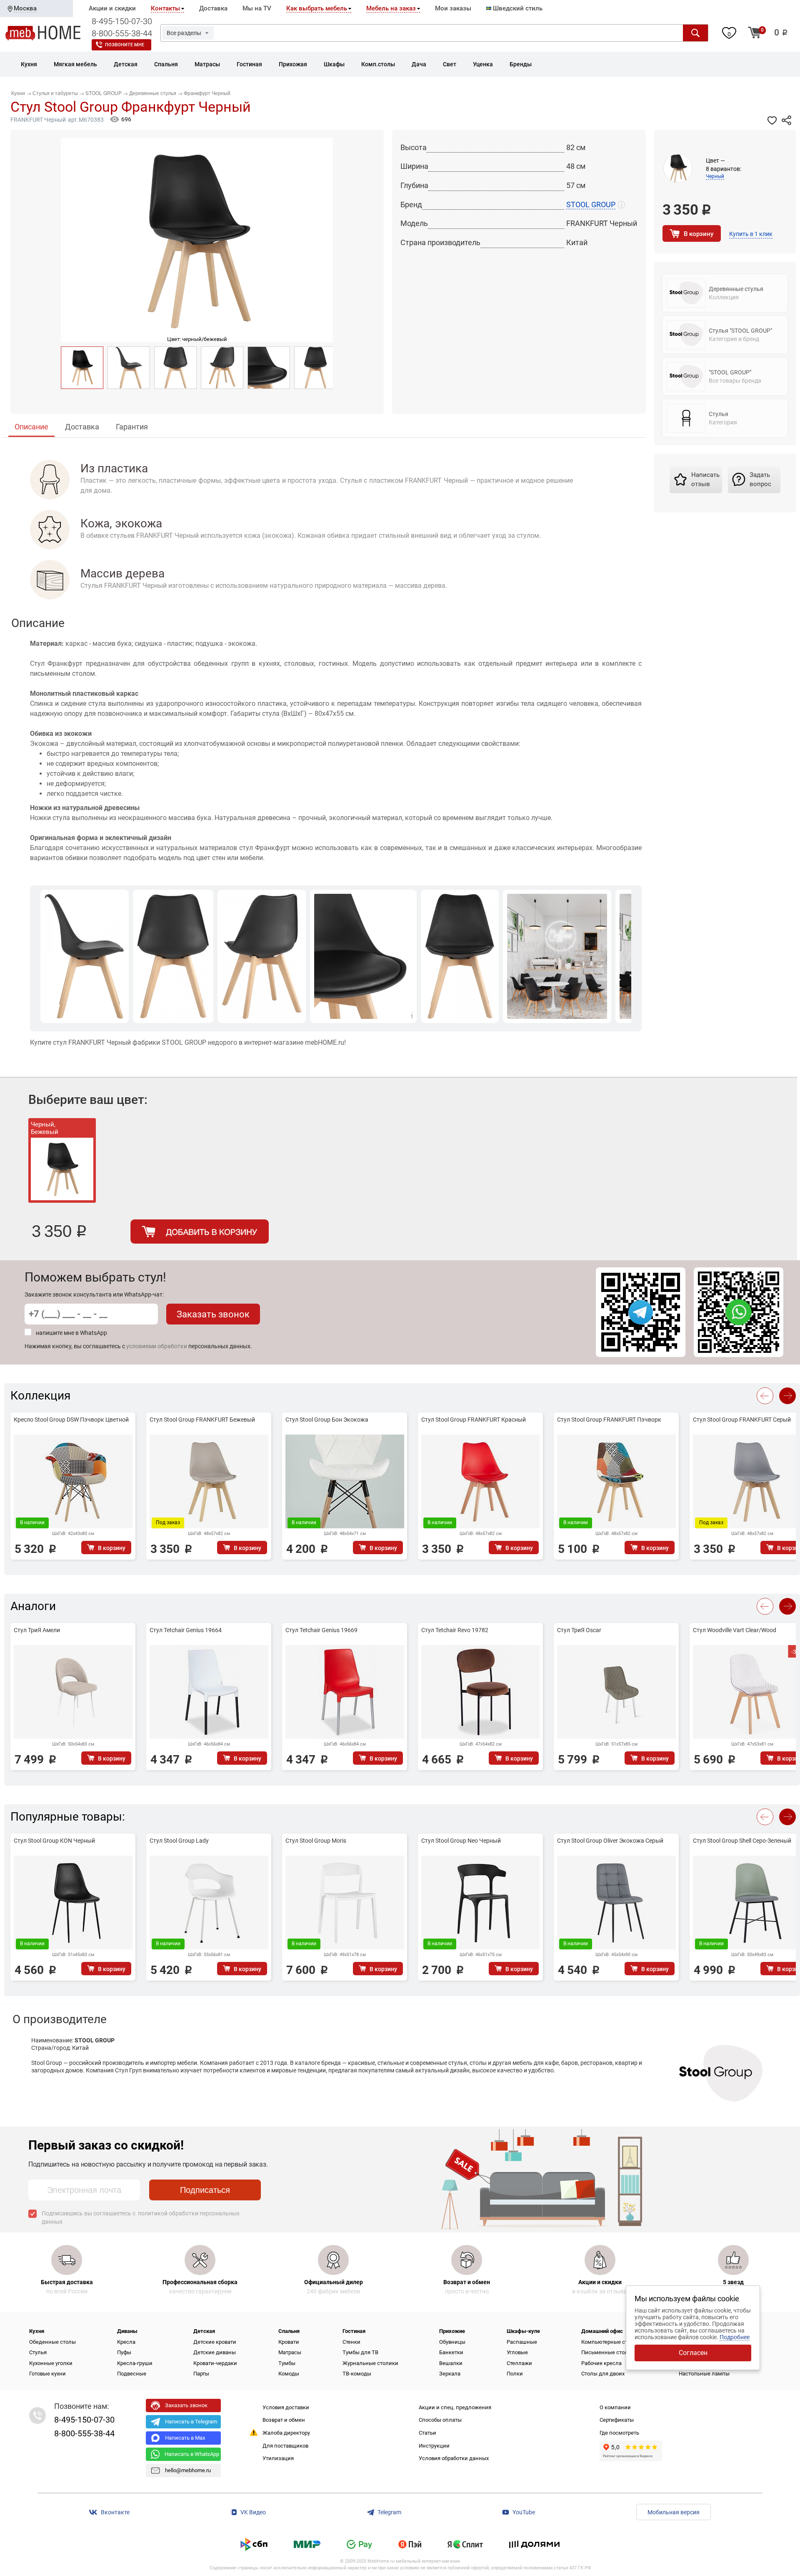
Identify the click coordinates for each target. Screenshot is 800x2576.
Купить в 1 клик (751, 234)
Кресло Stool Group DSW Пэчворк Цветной (71, 1420)
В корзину (699, 234)
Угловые (517, 2352)
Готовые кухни (47, 2374)
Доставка (213, 8)
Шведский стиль (517, 8)
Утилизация (278, 2458)
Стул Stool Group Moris (316, 1841)
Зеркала (450, 2374)
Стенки (351, 2342)
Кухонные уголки (51, 2363)
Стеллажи (519, 2363)
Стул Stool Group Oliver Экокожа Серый (610, 1841)
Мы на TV (257, 8)
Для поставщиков (285, 2446)
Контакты (165, 8)
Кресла (126, 2342)
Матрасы (290, 2352)
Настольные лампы (704, 2374)
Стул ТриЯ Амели (37, 1630)
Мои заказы (453, 8)
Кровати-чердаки (215, 2363)
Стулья (38, 2352)
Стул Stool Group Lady (179, 1841)
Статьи (427, 2433)
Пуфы (124, 2352)
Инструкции (434, 2446)
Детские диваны (215, 2352)
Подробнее (735, 2337)
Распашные (522, 2342)
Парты (201, 2374)
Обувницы (452, 2342)
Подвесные (132, 2374)
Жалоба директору (286, 2433)
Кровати (289, 2342)
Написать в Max (185, 2438)
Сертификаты (617, 2420)
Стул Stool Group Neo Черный (461, 1841)
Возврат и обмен (284, 2420)
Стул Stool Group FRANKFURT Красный (474, 1420)
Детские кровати (215, 2342)
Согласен (693, 2353)
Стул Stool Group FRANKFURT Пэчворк (609, 1420)
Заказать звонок (213, 1314)
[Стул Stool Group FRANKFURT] (129, 368)
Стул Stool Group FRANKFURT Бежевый (202, 1420)
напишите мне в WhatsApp (71, 1333)
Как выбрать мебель (317, 8)
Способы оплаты (440, 2420)
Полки (515, 2374)
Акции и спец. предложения (455, 2407)
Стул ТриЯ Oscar (579, 1630)
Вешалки (451, 2363)
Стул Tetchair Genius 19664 (186, 1630)
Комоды (289, 2374)
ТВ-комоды (357, 2374)
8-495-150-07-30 (122, 21)
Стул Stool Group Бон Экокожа (327, 1420)
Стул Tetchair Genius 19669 (321, 1630)
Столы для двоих (603, 2374)
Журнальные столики (370, 2363)
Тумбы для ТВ (360, 2352)
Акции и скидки (112, 8)
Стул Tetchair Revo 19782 (455, 1630)
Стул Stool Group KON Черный (54, 1841)
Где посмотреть (619, 2433)
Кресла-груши (135, 2363)
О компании (615, 2407)
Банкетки (451, 2352)
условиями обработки (157, 1346)
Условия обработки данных (454, 2458)
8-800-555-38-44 (122, 33)
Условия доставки (286, 2407)
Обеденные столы (52, 2342)
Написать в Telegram (191, 2422)
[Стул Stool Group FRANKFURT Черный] (82, 368)
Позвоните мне (125, 45)
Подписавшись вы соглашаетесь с (141, 2217)
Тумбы (287, 2363)
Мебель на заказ (391, 8)
